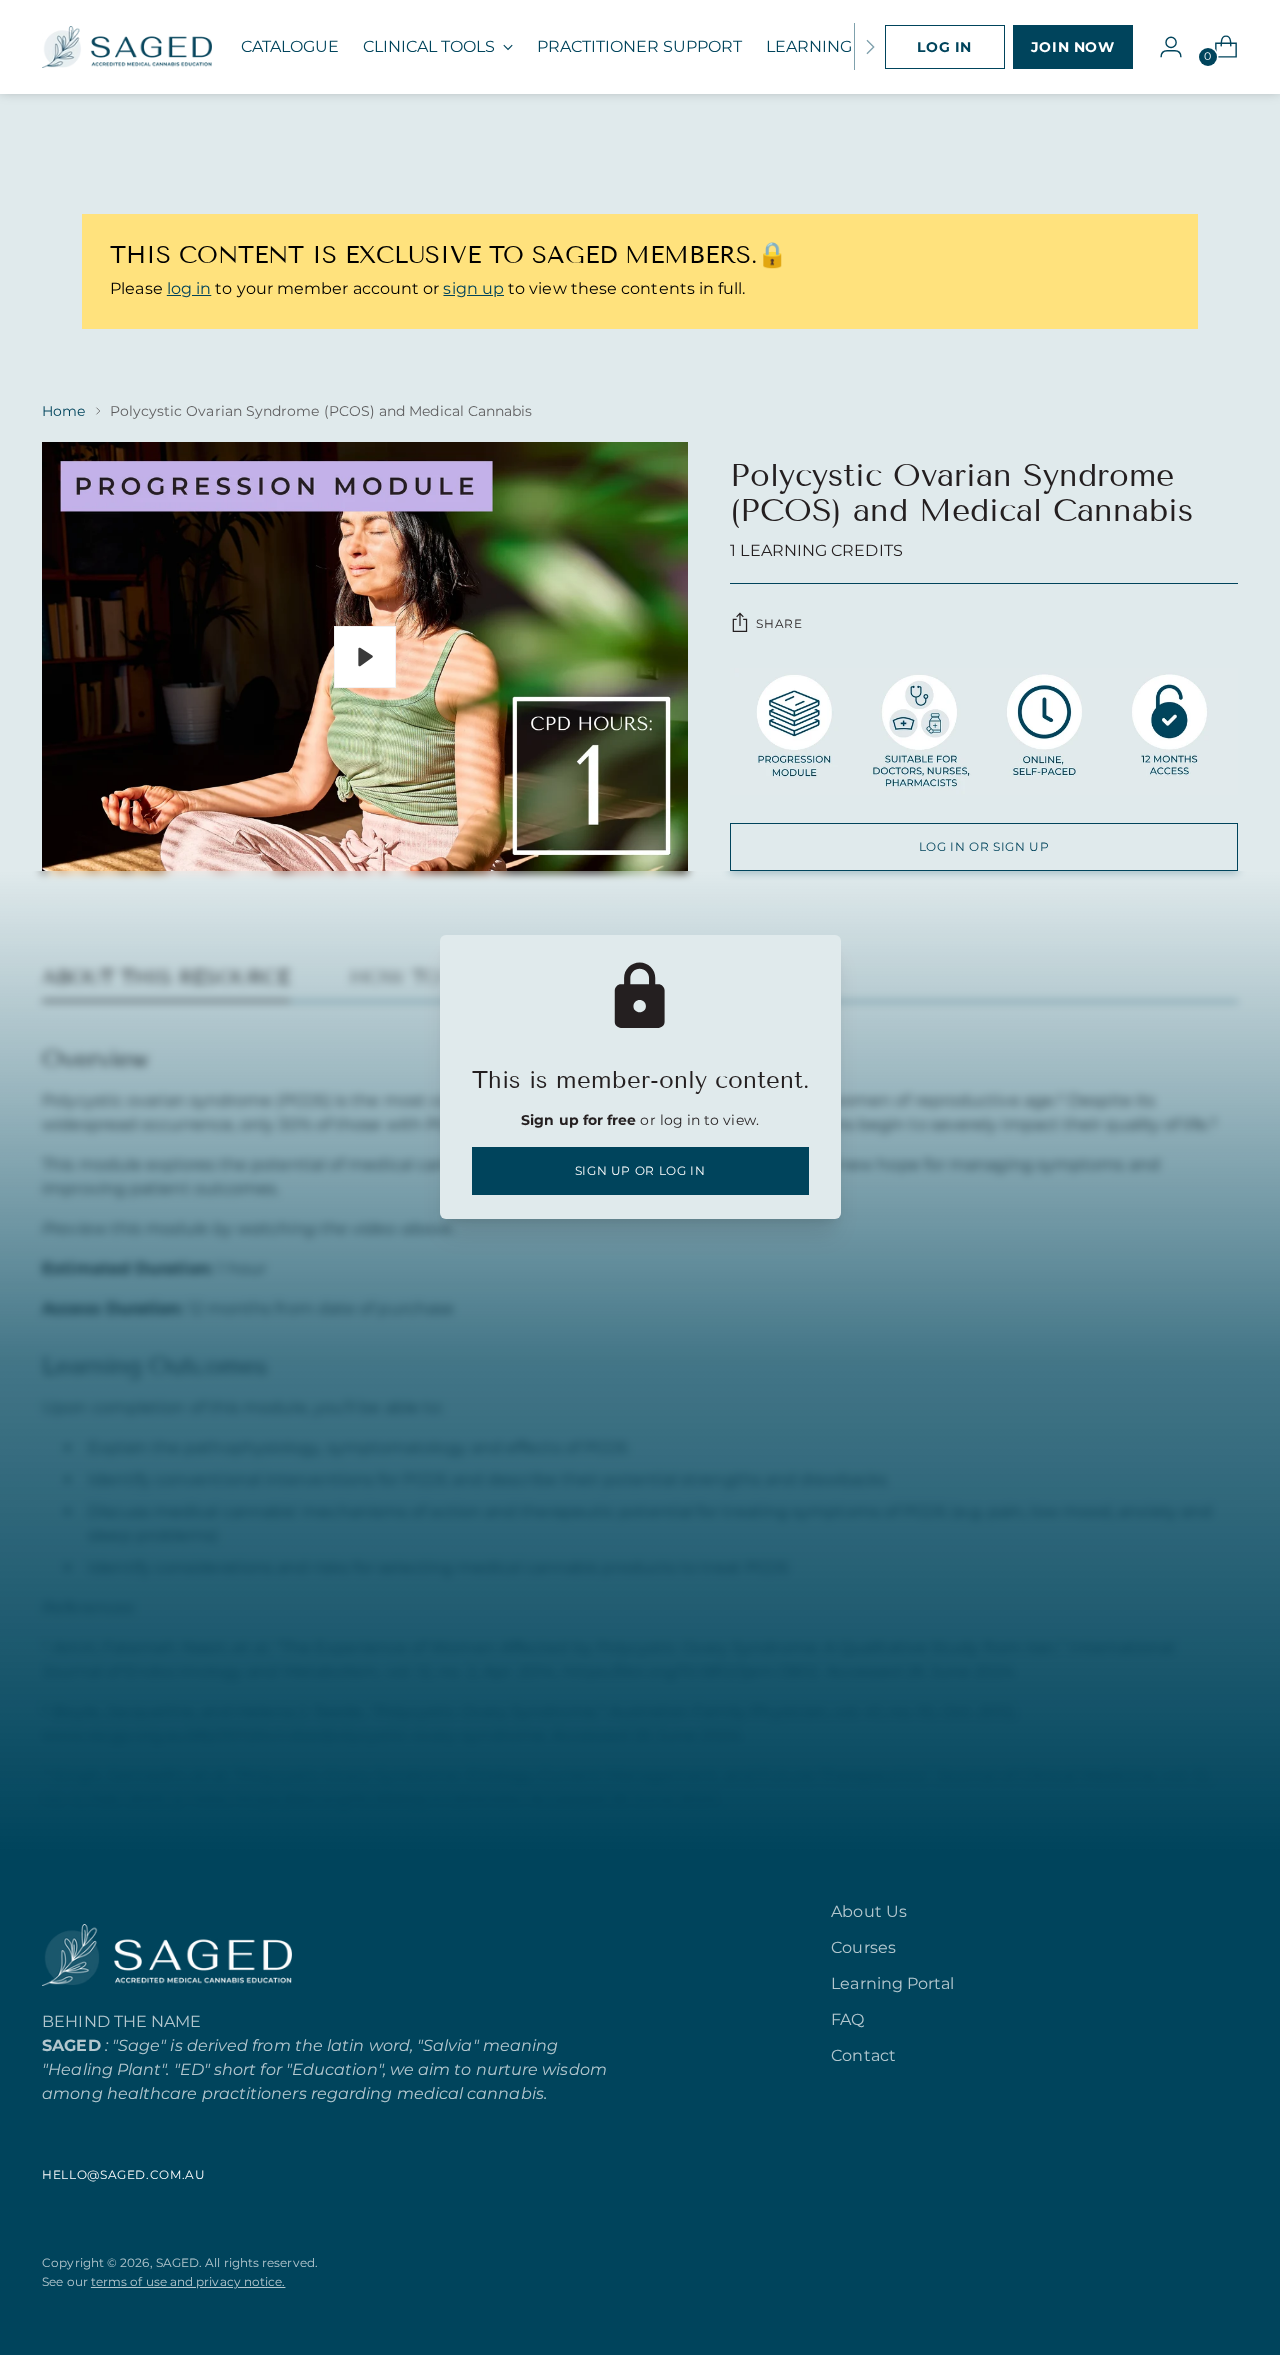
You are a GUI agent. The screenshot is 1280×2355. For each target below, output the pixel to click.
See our (163, 2281)
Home (63, 411)
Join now (1073, 47)
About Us (869, 1911)
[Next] (870, 47)
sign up (473, 288)
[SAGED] (127, 47)
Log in (944, 47)
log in (189, 288)
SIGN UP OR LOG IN (640, 1170)
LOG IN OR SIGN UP (984, 846)
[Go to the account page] (1163, 47)
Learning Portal (892, 1983)
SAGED (177, 2262)
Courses (863, 1947)
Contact (863, 2055)
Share (779, 623)
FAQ (847, 2019)
